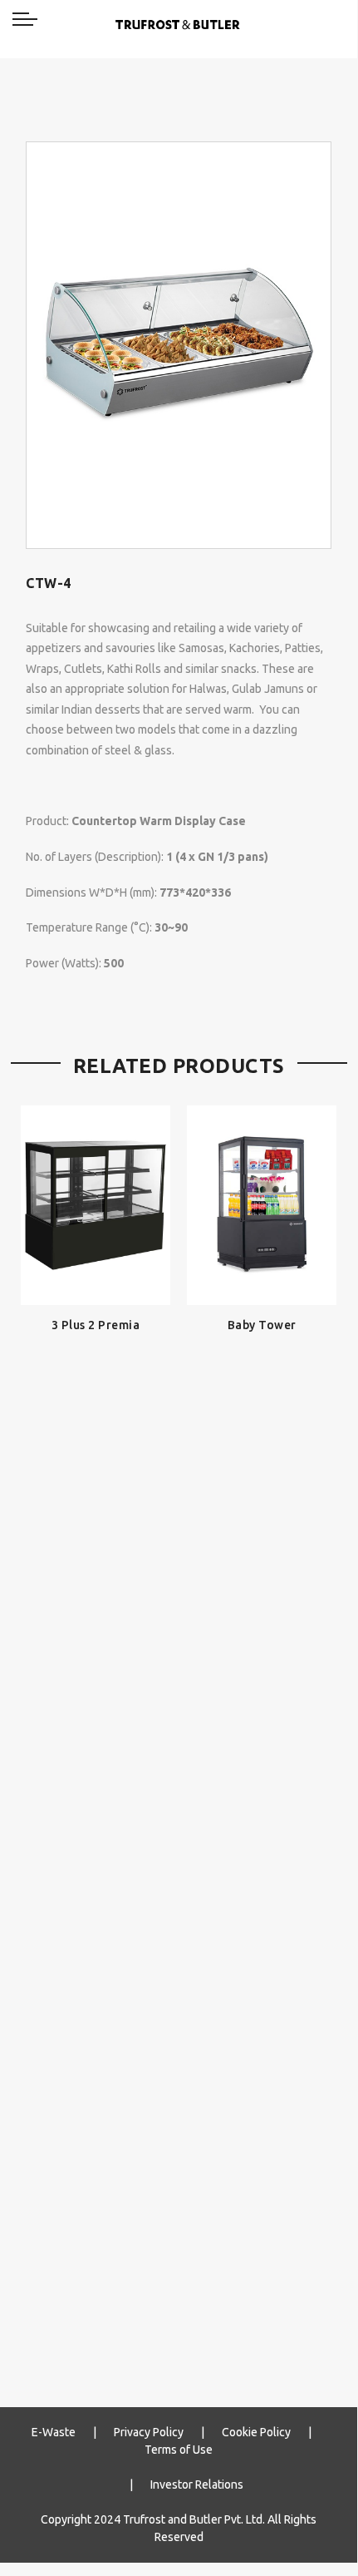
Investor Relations (197, 2485)
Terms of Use (179, 2450)
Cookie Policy (256, 2432)
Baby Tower (262, 1325)
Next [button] (316, 1732)
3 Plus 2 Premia (96, 1325)
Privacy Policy (149, 2432)
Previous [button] (41, 1732)
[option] (179, 345)
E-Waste (54, 2432)
